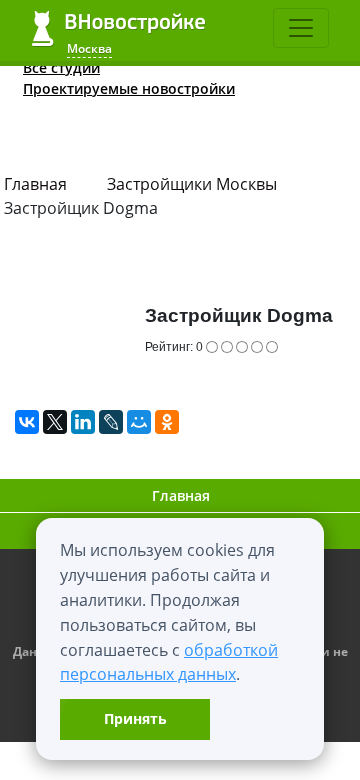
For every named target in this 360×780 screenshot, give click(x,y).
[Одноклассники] (167, 422)
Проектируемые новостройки (129, 88)
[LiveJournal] (111, 422)
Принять (135, 718)
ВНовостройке (118, 28)
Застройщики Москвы (192, 184)
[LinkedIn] (83, 422)
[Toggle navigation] (301, 28)
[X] (55, 422)
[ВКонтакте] (27, 422)
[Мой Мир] (139, 422)
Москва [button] (89, 48)
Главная (35, 184)
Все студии (61, 67)
